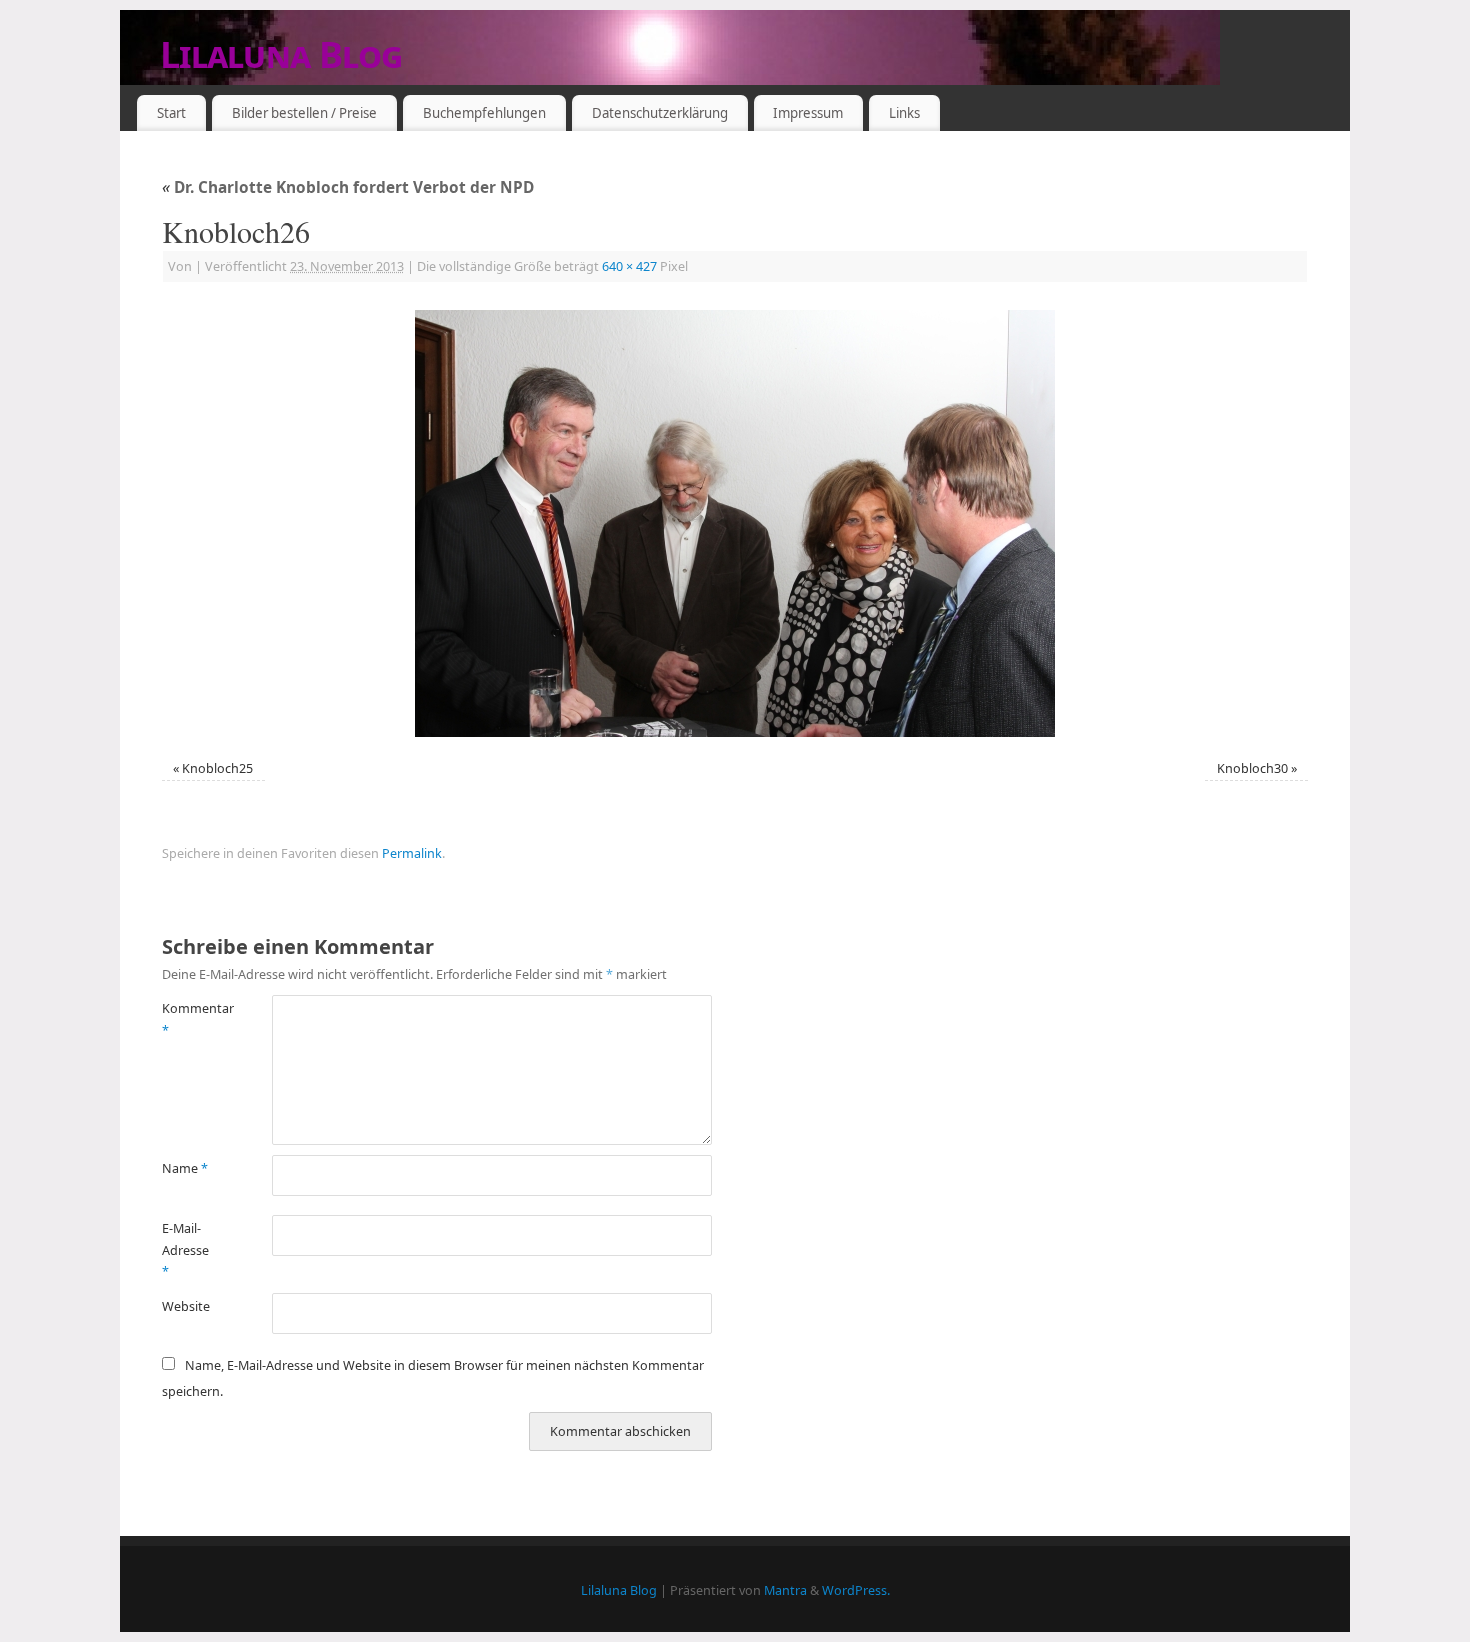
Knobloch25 (217, 768)
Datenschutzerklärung (660, 113)
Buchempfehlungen (484, 113)
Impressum (808, 113)
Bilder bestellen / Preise (304, 113)
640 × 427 (629, 266)
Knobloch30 (1252, 768)
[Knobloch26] (735, 523)
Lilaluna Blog (281, 54)
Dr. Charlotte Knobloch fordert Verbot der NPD (348, 187)
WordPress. (856, 1590)
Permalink (412, 853)
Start (171, 113)
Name (185, 1168)
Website (186, 1306)
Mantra (785, 1590)
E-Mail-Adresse (185, 1250)
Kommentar (189, 1019)
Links (904, 113)
